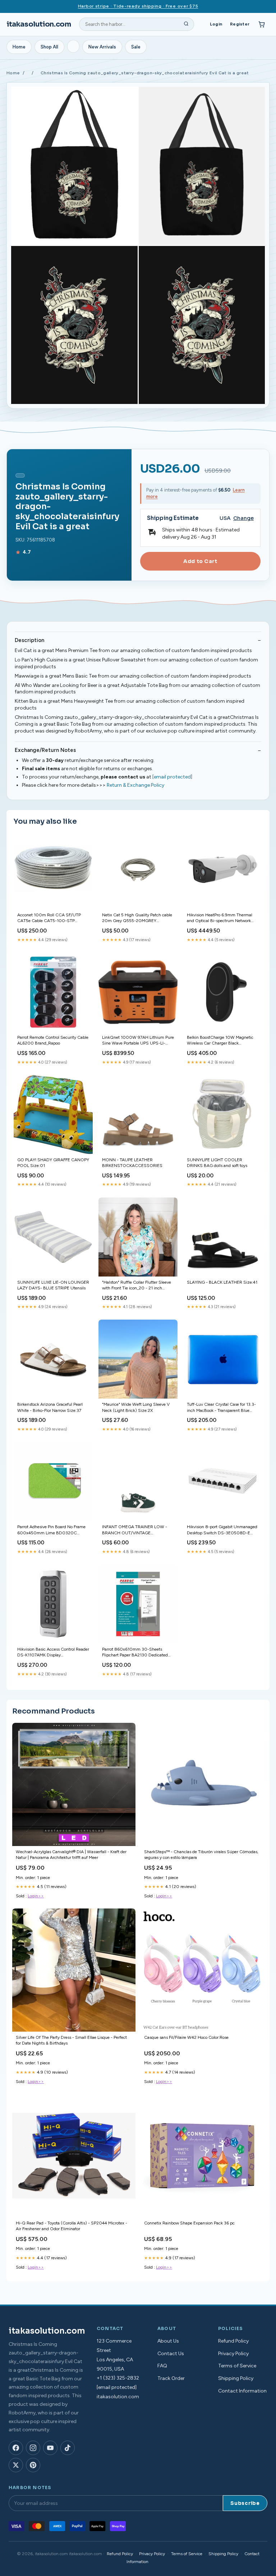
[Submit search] (186, 24)
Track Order (171, 2378)
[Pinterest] (33, 2465)
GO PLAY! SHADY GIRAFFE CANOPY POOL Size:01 (53, 1163)
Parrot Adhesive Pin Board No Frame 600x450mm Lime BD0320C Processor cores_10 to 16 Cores (51, 1530)
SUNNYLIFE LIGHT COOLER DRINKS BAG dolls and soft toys (217, 1163)
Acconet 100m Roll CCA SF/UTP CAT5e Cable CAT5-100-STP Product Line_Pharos (49, 918)
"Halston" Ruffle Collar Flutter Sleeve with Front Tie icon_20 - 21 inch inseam (137, 1286)
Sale (136, 47)
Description (29, 640)
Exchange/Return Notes (45, 750)
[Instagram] (33, 2448)
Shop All (49, 47)
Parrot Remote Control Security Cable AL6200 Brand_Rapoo (53, 1040)
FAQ (162, 2366)
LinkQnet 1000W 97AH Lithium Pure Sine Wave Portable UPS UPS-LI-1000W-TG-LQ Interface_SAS (138, 1041)
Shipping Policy (236, 2378)
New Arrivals (102, 47)
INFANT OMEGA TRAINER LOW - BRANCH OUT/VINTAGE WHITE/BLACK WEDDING (135, 1530)
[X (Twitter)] (16, 2465)
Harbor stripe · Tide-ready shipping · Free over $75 (138, 6)
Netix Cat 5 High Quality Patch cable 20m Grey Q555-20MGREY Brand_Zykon (137, 918)
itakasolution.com (39, 24)
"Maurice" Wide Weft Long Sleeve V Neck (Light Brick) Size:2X (136, 1407)
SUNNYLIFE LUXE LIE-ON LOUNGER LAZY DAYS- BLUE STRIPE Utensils (53, 1285)
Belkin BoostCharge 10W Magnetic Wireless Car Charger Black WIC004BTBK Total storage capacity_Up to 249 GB (220, 1041)
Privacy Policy (233, 2354)
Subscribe (245, 2503)
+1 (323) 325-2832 (118, 2378)
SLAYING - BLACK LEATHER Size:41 (222, 1282)
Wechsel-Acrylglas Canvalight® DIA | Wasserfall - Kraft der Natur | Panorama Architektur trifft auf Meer (71, 1855)
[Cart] (262, 24)
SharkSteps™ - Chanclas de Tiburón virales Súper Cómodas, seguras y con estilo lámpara (201, 1855)
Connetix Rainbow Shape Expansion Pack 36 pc (189, 2223)
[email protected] (172, 777)
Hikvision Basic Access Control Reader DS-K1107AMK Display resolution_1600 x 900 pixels (53, 1653)
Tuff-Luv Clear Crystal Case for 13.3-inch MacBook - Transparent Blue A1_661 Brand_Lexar (221, 1408)
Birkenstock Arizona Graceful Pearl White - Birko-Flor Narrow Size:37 (50, 1407)
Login (216, 24)
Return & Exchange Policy (135, 785)
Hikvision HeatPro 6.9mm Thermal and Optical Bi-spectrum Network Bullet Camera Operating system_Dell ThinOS (223, 918)
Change (243, 518)
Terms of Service (237, 2366)
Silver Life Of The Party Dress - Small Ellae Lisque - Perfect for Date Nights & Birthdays (71, 2040)
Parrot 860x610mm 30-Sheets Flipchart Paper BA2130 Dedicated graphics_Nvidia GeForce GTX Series (136, 1653)
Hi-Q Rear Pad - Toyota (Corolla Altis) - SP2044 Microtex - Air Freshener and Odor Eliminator (72, 2226)
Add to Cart (200, 561)
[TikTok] (68, 2448)
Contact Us (171, 2354)
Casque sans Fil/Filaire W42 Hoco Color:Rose (186, 2037)
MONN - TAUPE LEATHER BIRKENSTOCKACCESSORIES (132, 1163)
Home (19, 47)
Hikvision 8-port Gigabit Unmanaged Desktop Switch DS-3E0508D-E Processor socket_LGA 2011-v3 (222, 1530)
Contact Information (242, 2391)
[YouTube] (50, 2448)
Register (240, 24)
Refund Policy (233, 2341)
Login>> (36, 1896)
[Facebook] (16, 2448)
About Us (168, 2341)
